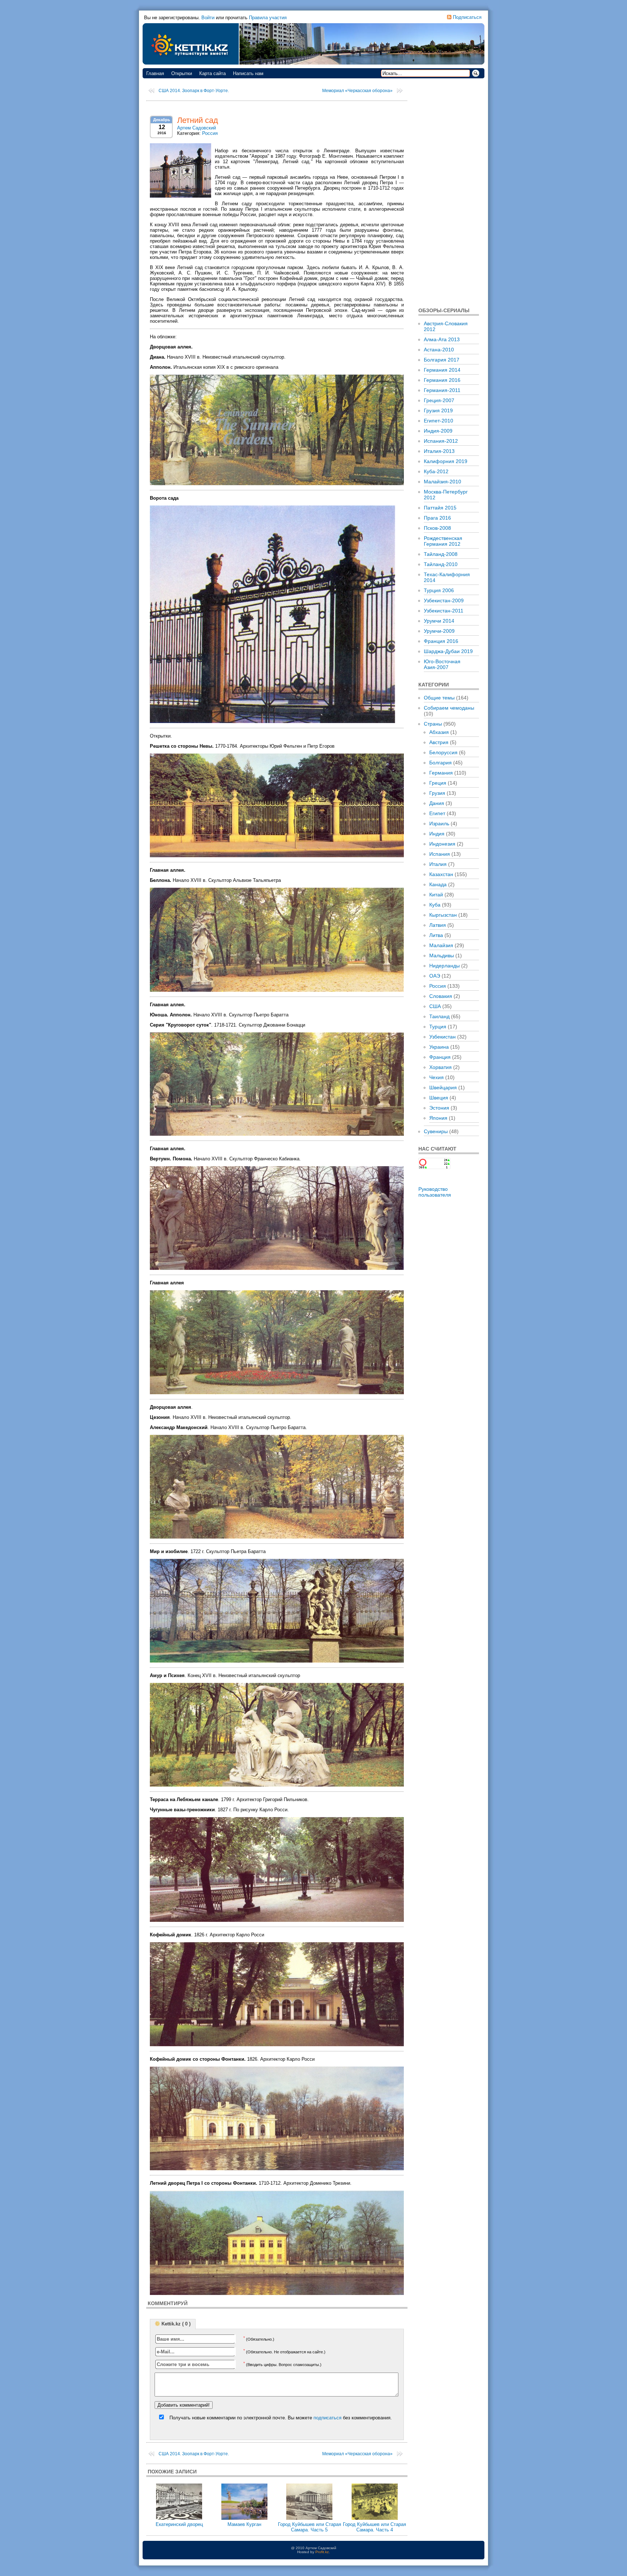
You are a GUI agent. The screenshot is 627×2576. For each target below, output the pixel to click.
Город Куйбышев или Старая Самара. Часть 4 (374, 2527)
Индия (437, 834)
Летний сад (198, 120)
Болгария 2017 (442, 360)
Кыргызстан (443, 915)
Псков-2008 (437, 528)
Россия (210, 133)
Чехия (437, 1077)
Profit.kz (322, 2552)
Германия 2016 (442, 380)
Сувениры (436, 1131)
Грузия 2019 (438, 410)
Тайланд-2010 (441, 564)
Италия (438, 864)
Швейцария (443, 1087)
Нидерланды (444, 966)
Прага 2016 (437, 518)
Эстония (439, 1108)
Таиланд (439, 1016)
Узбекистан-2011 (444, 611)
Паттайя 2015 (440, 508)
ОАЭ (435, 976)
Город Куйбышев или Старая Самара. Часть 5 (310, 2527)
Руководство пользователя (435, 1192)
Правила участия (268, 18)
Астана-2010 (439, 350)
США (435, 1006)
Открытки (182, 73)
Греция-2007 (439, 400)
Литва (436, 935)
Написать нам (248, 73)
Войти (208, 18)
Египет (437, 813)
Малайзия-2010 (442, 482)
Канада (438, 884)
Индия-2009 (438, 431)
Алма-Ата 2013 (442, 339)
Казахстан (441, 874)
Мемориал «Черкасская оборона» (357, 91)
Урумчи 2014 (439, 621)
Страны (433, 724)
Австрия (439, 742)
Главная (155, 73)
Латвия (438, 925)
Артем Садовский (196, 128)
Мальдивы (442, 955)
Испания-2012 (441, 441)
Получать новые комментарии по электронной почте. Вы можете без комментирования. (280, 2418)
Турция (438, 1027)
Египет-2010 (439, 421)
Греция (438, 783)
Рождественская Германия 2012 (443, 541)
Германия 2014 (442, 370)
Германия (441, 773)
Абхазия (439, 732)
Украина (439, 1047)
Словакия (441, 996)
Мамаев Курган (244, 2524)
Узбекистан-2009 (444, 600)
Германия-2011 (442, 390)
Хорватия (440, 1067)
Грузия (437, 793)
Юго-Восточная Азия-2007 (442, 664)
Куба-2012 (436, 471)
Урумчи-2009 (439, 631)
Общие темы (439, 698)
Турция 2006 (439, 590)
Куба (435, 905)
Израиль (439, 823)
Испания (440, 854)
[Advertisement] (449, 192)
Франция (440, 1057)
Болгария (440, 763)
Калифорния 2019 (446, 461)
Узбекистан (442, 1037)
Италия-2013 (439, 451)
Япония (438, 1118)
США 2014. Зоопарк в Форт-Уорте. (194, 91)
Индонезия (442, 844)
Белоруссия (443, 752)
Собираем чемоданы (449, 708)
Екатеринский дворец (179, 2524)
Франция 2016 (441, 641)
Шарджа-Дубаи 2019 (448, 651)
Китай (436, 895)
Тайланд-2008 (441, 554)
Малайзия (441, 945)
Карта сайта (212, 73)
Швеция (439, 1098)
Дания (437, 803)
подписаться (327, 2418)
